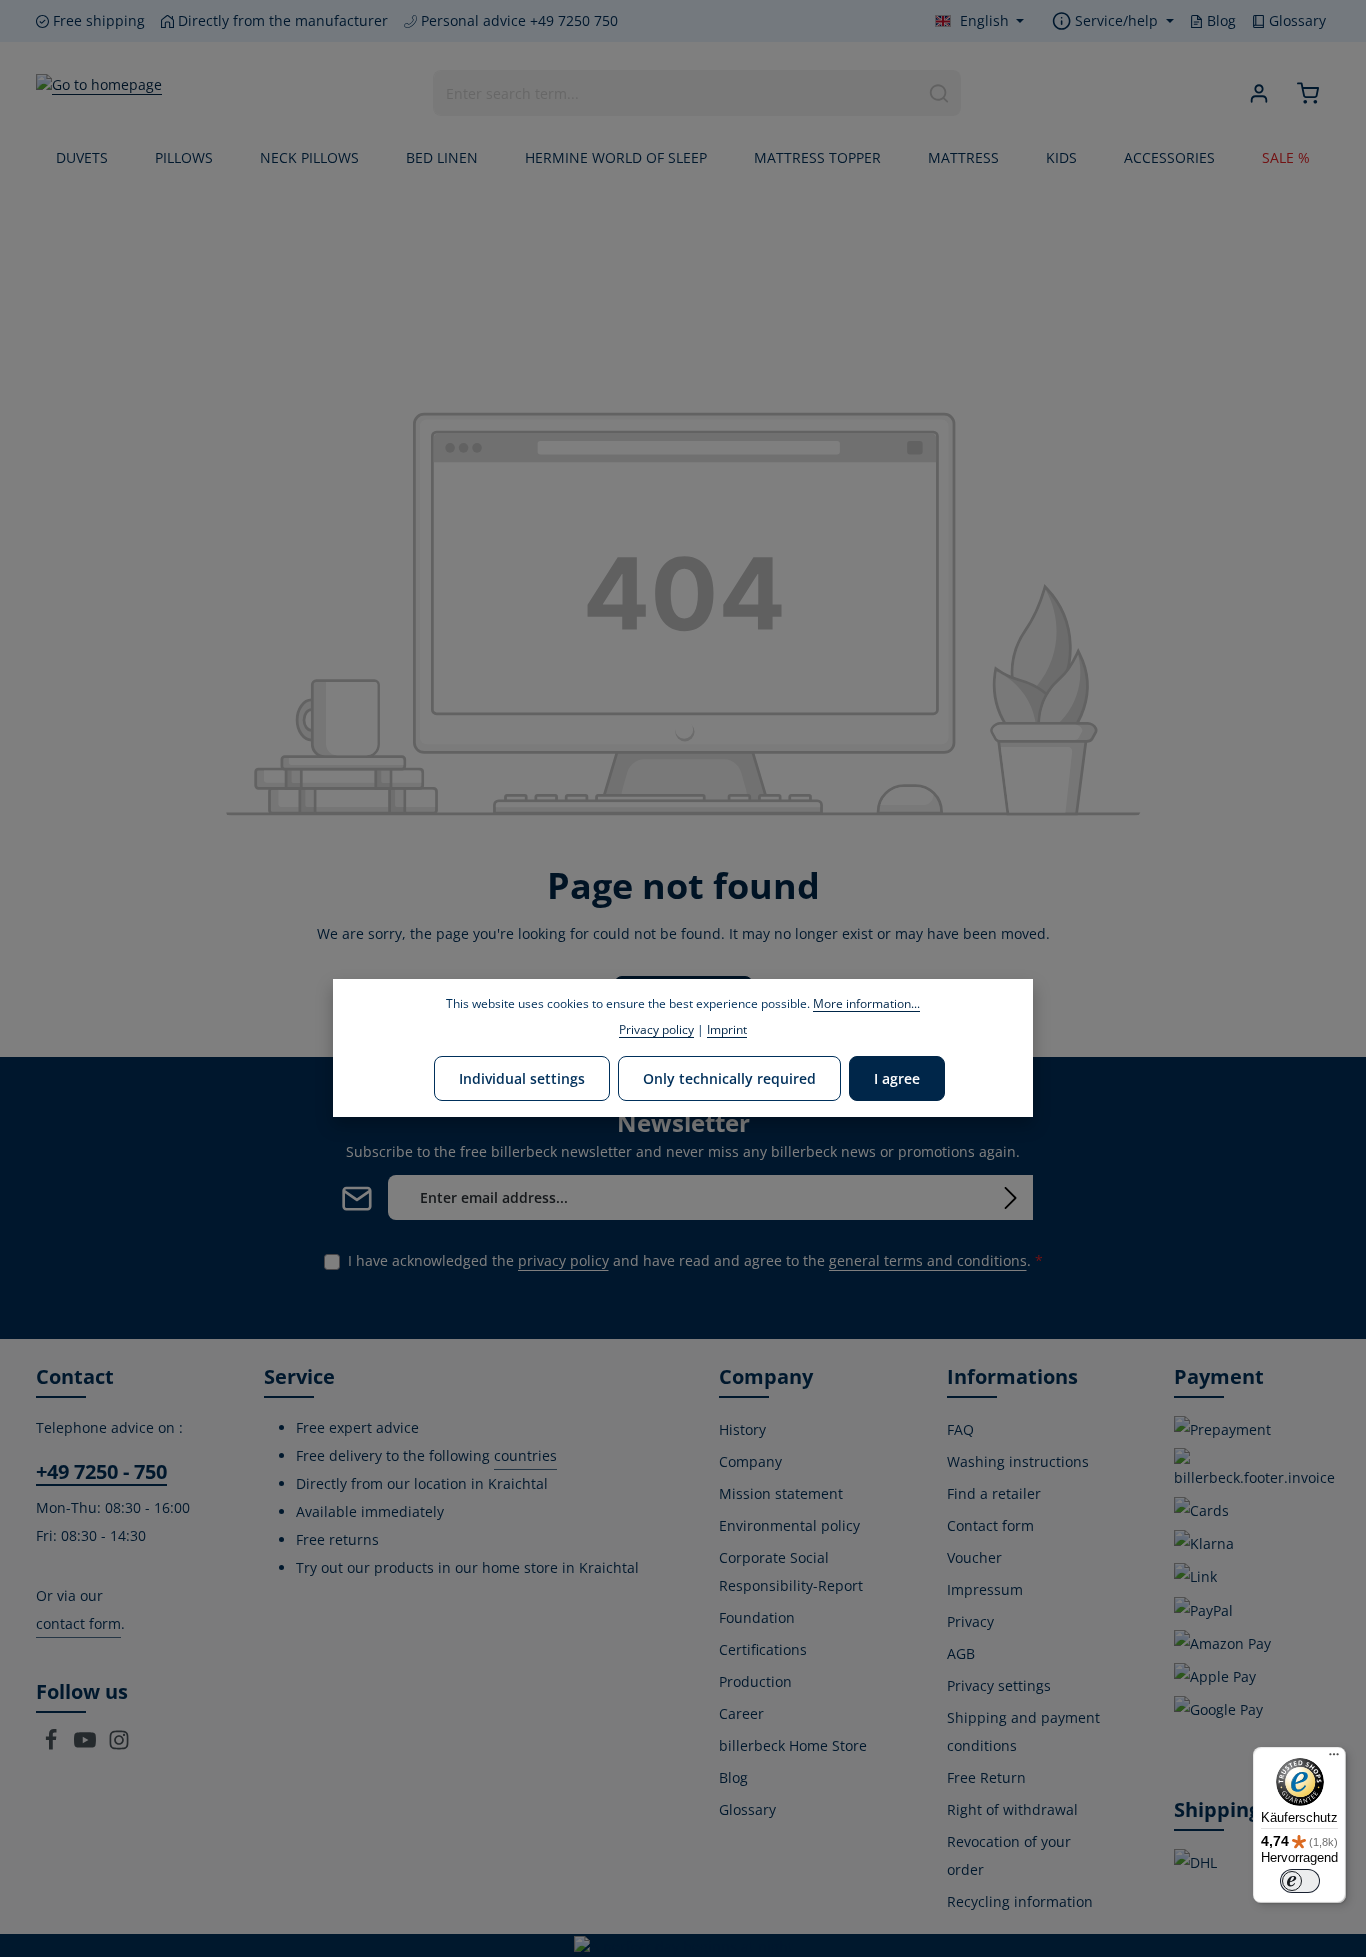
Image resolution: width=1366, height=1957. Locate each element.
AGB (961, 1653)
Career (741, 1713)
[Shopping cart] (1307, 93)
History (742, 1429)
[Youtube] (87, 1745)
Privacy (970, 1621)
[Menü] (1334, 1759)
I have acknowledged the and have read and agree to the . (695, 1260)
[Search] (939, 93)
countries (525, 1455)
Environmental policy (789, 1525)
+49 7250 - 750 (101, 1471)
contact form (78, 1623)
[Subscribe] (1010, 1197)
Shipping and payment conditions (1023, 1731)
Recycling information (1020, 1901)
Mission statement (781, 1493)
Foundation (757, 1617)
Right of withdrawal (1012, 1809)
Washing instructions (1018, 1461)
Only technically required (729, 1077)
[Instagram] (119, 1745)
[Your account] (1258, 93)
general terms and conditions (928, 1260)
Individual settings (522, 1077)
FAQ (960, 1429)
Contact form (990, 1525)
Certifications (763, 1649)
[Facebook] (53, 1745)
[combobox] (676, 93)
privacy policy (563, 1260)
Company (750, 1461)
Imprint (727, 1029)
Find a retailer (994, 1493)
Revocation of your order (1009, 1855)
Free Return (986, 1777)
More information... (866, 1003)
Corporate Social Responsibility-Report (791, 1571)
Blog (1219, 20)
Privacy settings (999, 1685)
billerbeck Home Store (793, 1745)
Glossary (1295, 20)
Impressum (985, 1589)
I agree (897, 1077)
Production (755, 1681)
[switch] (1300, 1881)
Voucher (974, 1557)
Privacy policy (656, 1029)
